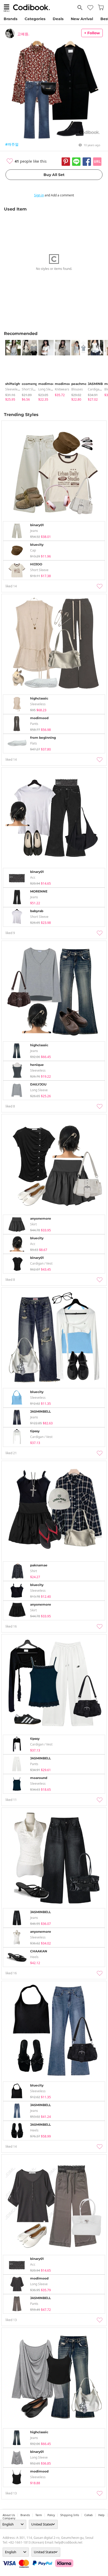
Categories (35, 19)
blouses (77, 389)
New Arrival (82, 19)
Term (39, 2515)
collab (89, 2515)
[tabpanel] (11, 371)
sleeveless (13, 389)
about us (9, 2515)
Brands (10, 19)
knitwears (62, 389)
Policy (51, 2515)
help (101, 2515)
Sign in (39, 195)
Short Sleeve (31, 389)
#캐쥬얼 (12, 144)
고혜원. (23, 34)
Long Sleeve (47, 389)
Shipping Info (70, 2515)
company (9, 2518)
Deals (58, 19)
